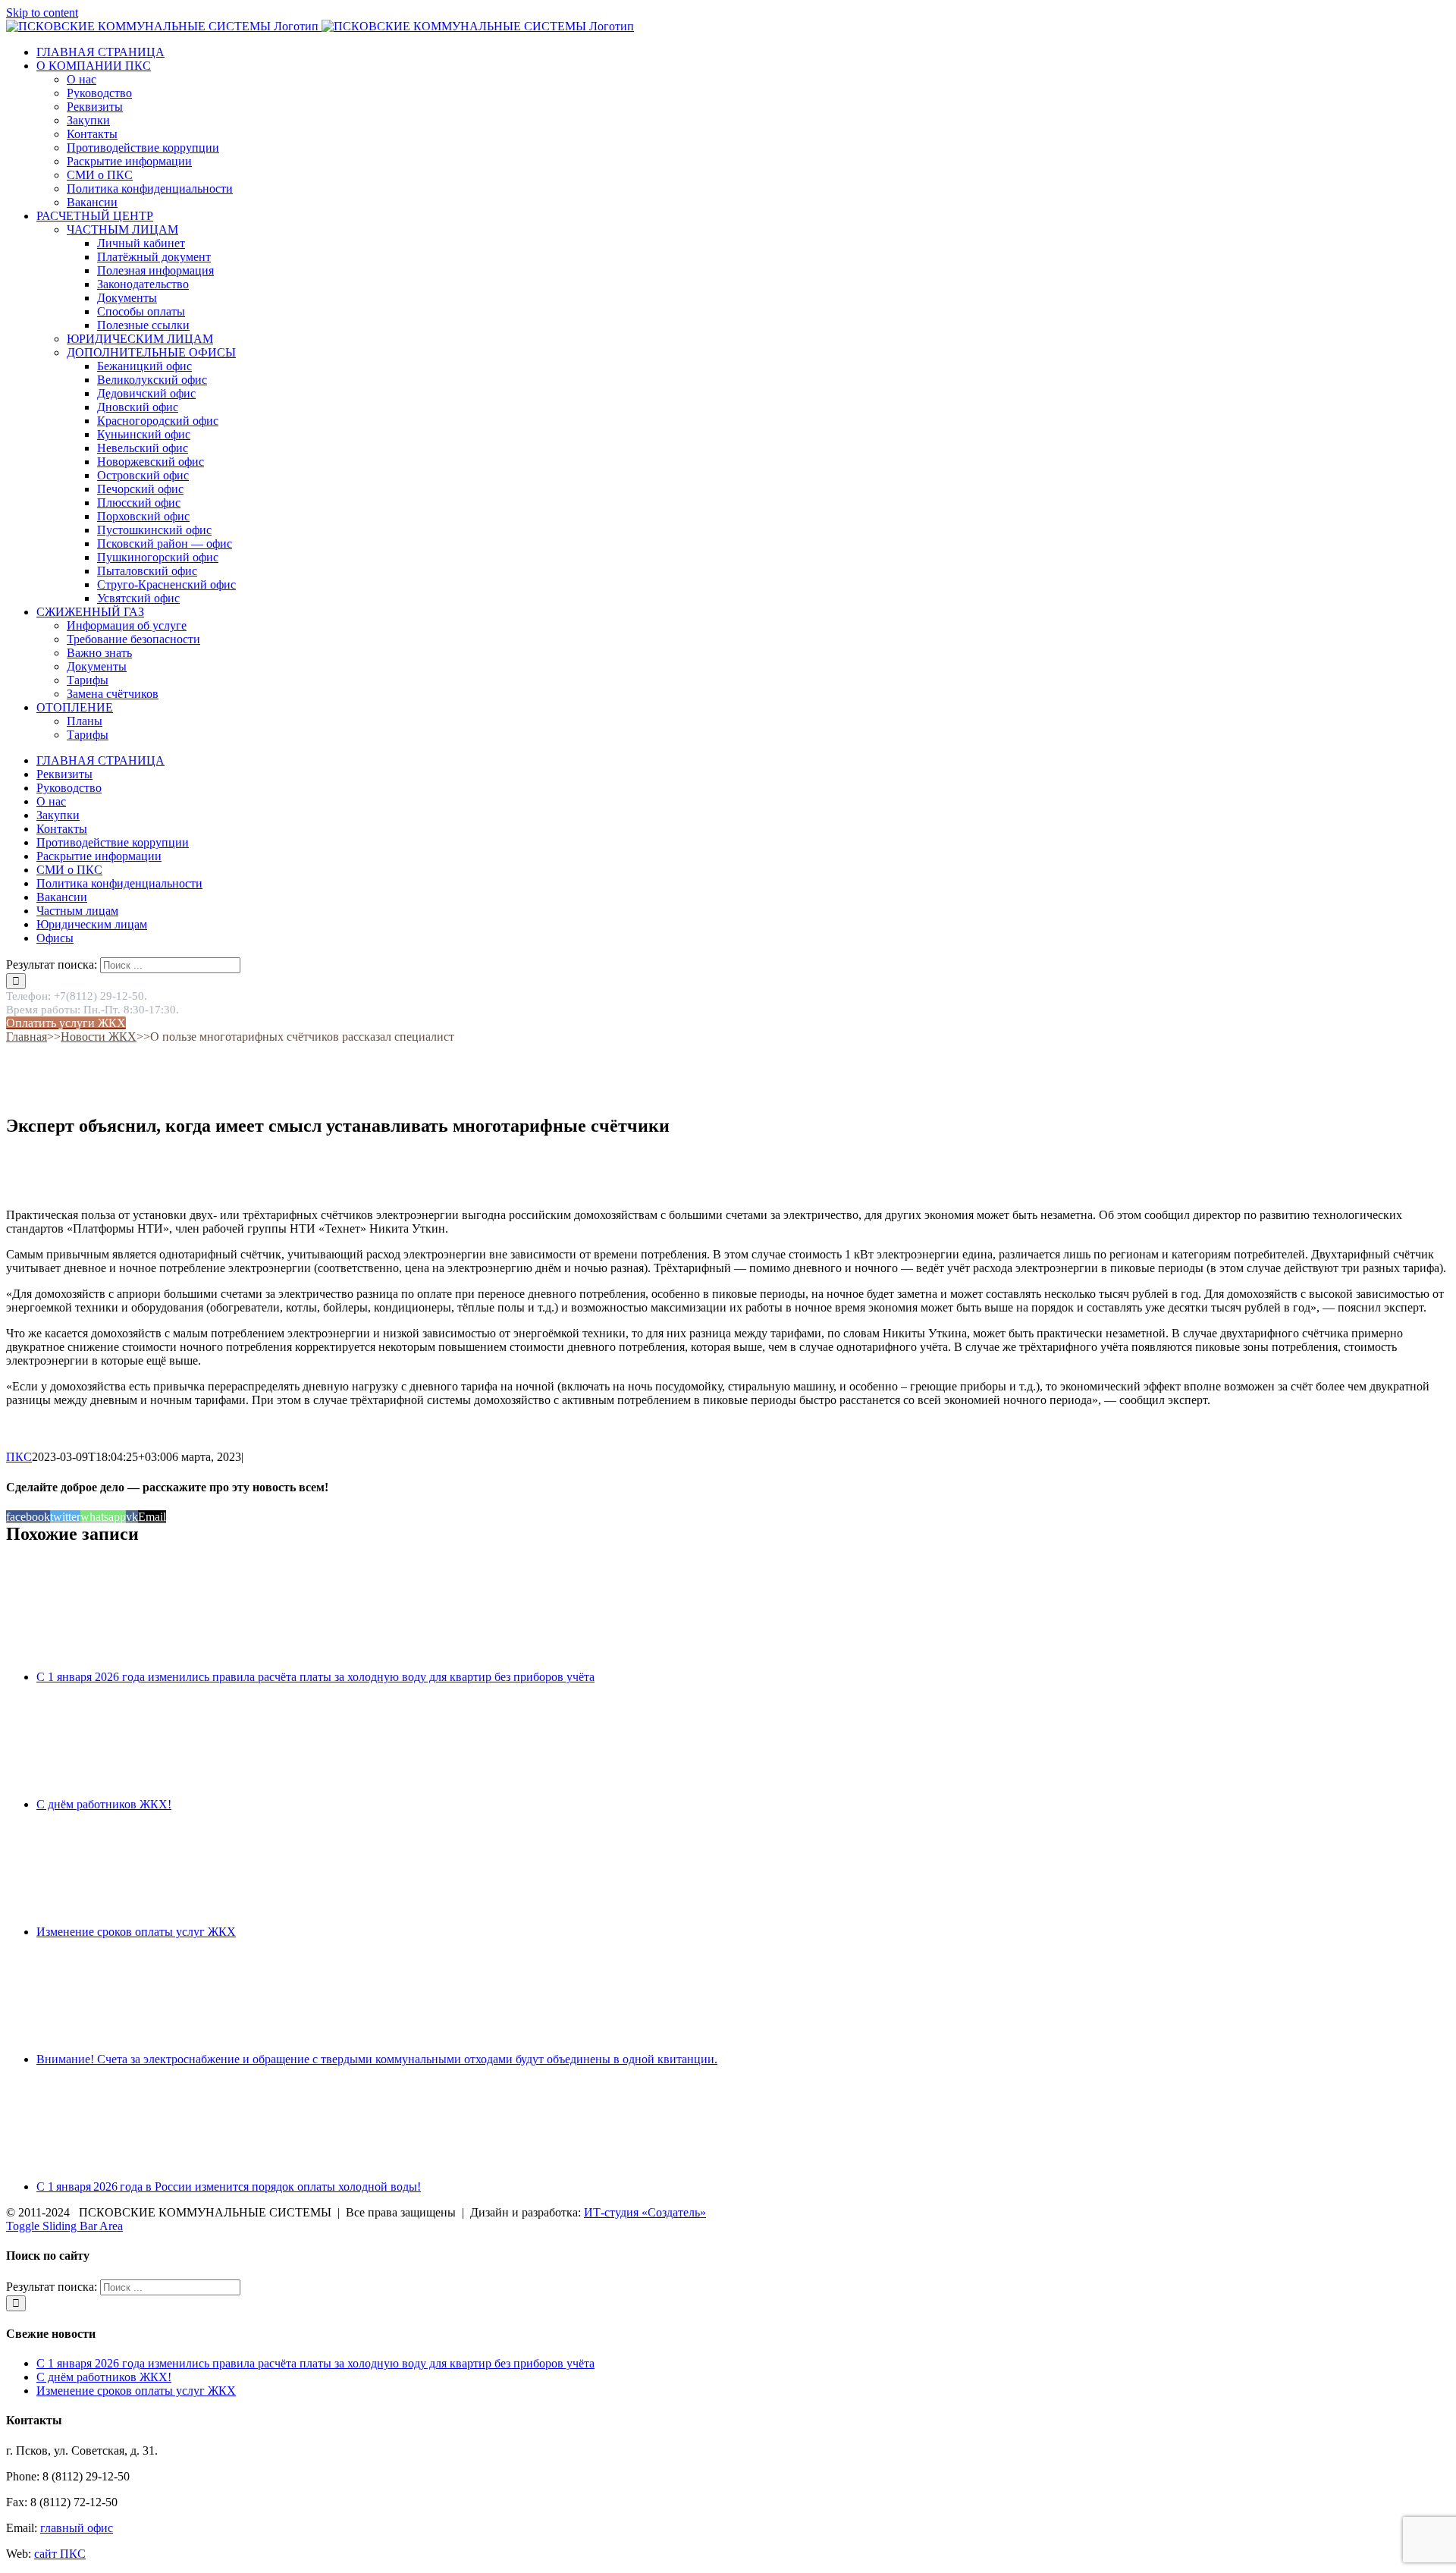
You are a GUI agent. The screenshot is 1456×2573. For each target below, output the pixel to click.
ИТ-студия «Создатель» (645, 2212)
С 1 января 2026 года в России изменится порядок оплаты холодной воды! (229, 2187)
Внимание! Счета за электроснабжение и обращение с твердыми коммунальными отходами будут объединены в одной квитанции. (377, 2059)
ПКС (19, 1457)
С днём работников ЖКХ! (104, 1804)
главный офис (77, 2528)
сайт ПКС (60, 2554)
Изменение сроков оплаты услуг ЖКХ (136, 1932)
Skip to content (42, 13)
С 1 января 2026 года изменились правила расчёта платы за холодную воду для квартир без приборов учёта (315, 1677)
